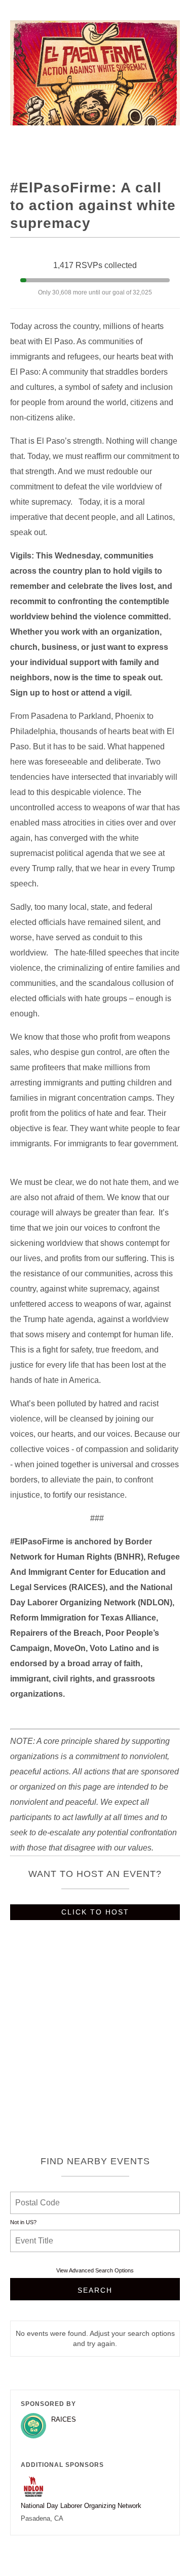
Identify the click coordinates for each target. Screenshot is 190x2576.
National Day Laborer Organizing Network (81, 2506)
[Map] (95, 2042)
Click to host (95, 1912)
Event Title (35, 2235)
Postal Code (37, 2197)
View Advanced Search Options (95, 2270)
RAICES (64, 2419)
